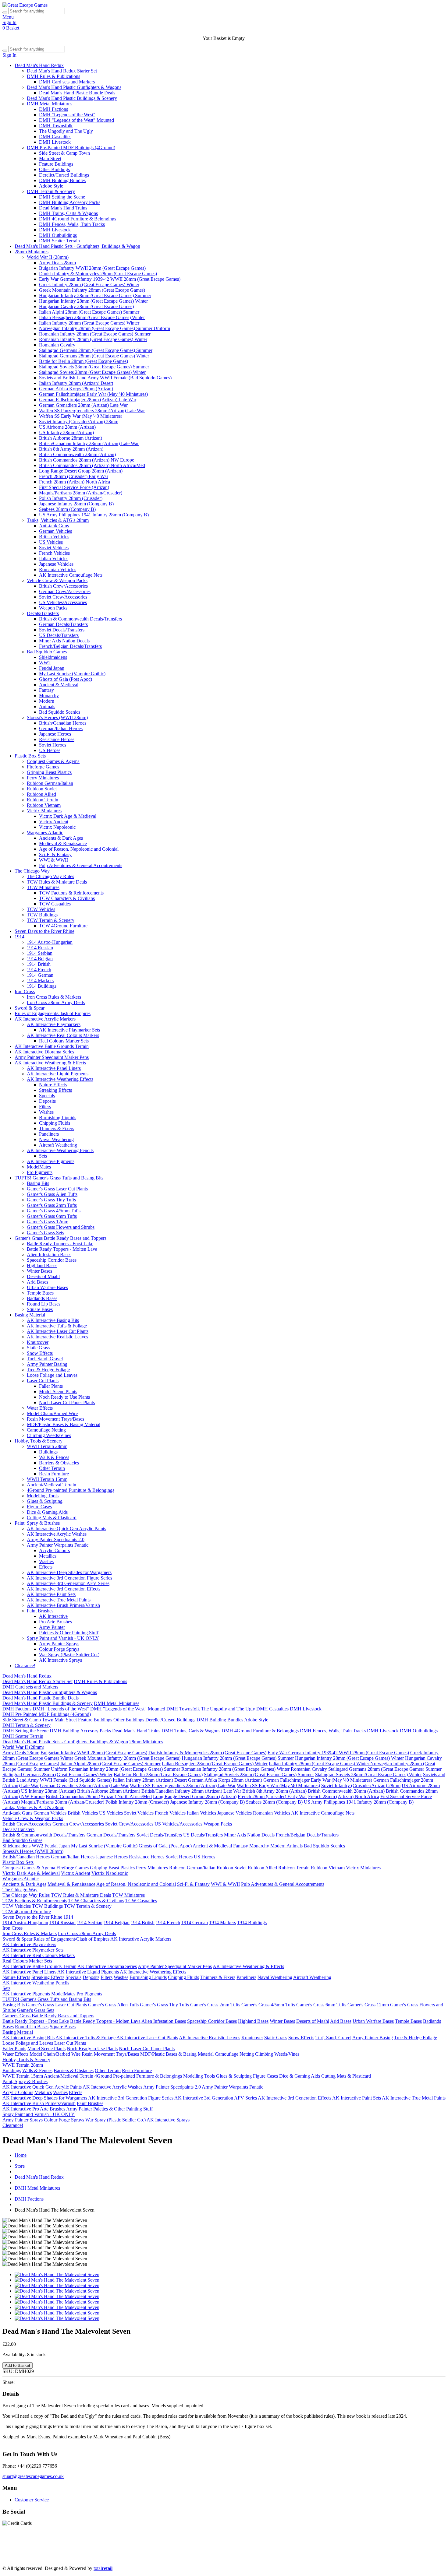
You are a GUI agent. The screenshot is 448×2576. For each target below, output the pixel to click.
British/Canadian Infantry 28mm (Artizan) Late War (89, 443)
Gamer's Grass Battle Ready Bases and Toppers (60, 1238)
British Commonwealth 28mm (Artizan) (77, 454)
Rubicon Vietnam (44, 805)
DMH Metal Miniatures (50, 104)
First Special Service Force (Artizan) (74, 487)
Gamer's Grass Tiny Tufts (51, 1200)
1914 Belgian (40, 959)
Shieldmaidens (53, 657)
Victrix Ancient (54, 822)
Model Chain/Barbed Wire (52, 1413)
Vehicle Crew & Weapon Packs (57, 580)
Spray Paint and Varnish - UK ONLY (63, 1638)
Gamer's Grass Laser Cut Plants (57, 1189)
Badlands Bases (42, 1298)
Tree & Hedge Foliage (48, 1370)
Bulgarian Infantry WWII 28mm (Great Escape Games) (92, 268)
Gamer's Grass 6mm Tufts (52, 1216)
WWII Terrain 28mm (47, 1446)
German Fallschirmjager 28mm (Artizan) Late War (88, 400)
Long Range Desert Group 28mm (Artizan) (81, 471)
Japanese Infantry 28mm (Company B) (76, 504)
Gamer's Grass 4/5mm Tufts (54, 1211)
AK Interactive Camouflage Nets (71, 575)
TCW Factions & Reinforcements (71, 893)
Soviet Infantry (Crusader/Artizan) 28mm (79, 422)
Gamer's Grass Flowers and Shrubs (61, 1227)
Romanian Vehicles (58, 569)
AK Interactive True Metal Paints (59, 1600)
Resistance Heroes (57, 739)
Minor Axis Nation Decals (64, 641)
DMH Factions (53, 109)
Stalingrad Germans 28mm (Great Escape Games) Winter (94, 356)
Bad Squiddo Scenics (60, 712)
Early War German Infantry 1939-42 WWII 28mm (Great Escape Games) (110, 279)
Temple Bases (40, 1293)
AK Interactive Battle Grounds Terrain (52, 1046)
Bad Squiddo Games (47, 652)
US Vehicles (51, 542)
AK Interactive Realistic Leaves (57, 1337)
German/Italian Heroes (61, 728)
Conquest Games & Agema (53, 761)
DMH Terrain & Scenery (51, 191)
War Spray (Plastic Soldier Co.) (69, 1655)
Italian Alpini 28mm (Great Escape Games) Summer (89, 312)
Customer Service (32, 2500)
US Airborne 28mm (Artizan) (67, 427)
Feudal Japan (52, 668)
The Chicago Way (32, 871)
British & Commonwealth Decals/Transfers (80, 619)
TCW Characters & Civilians (67, 898)
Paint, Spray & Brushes (37, 1523)
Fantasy (46, 690)
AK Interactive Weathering (327, 2552)
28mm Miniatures (32, 252)
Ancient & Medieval (59, 685)
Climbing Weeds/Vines (49, 1435)
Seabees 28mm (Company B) (67, 509)
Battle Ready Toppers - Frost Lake (60, 1244)
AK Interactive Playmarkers (54, 1024)
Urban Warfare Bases (47, 1287)
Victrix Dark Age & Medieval (68, 816)
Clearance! (25, 1666)
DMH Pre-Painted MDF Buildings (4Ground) (71, 148)
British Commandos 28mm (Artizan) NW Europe (87, 460)
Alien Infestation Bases (49, 1255)
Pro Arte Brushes (55, 1622)
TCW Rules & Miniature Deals (57, 882)
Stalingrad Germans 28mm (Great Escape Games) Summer (96, 350)
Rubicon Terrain (43, 800)
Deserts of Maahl (43, 1276)
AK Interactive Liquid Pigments (58, 1074)
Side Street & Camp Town (64, 153)
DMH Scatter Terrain (59, 241)
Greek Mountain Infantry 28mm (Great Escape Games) (92, 290)
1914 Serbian (40, 953)
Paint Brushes (40, 1611)
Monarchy (49, 696)
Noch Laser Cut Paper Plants (67, 1402)
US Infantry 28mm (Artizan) (66, 432)
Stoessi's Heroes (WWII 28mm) (57, 717)
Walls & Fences (54, 1457)
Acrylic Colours (54, 1550)
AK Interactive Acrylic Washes (57, 1534)
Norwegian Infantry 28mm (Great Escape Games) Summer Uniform (105, 328)
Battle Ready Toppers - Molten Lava (62, 1249)
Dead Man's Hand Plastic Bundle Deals (77, 93)
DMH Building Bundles (62, 180)
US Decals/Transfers (59, 635)
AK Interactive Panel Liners (54, 1068)
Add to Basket (18, 2365)
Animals (47, 706)
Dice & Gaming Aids (47, 1512)
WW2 (45, 663)
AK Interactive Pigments (51, 1161)
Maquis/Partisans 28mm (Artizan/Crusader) (81, 493)
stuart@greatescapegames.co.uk (33, 2476)
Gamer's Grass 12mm (48, 1222)
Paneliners (49, 1134)
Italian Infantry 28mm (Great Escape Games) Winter (89, 323)
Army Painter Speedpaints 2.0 (56, 1539)
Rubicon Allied (41, 794)
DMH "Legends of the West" (67, 115)
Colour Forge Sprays (59, 1649)
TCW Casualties (55, 904)
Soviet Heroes (53, 745)
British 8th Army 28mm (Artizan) (71, 449)
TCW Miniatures (43, 887)
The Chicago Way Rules (50, 876)
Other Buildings (54, 169)
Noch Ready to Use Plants (64, 1397)
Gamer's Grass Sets (45, 1233)
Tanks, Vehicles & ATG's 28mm (58, 520)
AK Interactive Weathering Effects (60, 1079)
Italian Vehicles (54, 559)
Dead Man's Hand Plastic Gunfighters (82, 2547)
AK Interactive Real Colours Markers (63, 1035)
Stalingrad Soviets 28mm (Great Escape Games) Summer (94, 367)
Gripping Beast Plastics (49, 772)
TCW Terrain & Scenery (51, 920)
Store (20, 2166)
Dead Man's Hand (174, 2547)
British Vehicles (54, 537)
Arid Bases (37, 1282)
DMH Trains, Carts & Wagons (68, 213)
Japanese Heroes (55, 734)
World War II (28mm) (48, 257)
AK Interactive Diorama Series (44, 1052)
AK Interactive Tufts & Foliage (57, 1326)
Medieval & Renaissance (63, 843)
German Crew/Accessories (65, 591)
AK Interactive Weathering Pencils (60, 1150)
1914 (20, 937)
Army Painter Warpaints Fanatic (58, 1545)
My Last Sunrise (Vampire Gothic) (72, 674)
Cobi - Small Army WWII (267, 2558)
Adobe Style (51, 186)
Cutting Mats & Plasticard (52, 1518)
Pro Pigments (40, 1172)
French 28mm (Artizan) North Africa (75, 482)
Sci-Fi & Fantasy (55, 854)
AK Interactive (53, 1616)
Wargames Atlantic (45, 833)
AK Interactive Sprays (60, 1660)
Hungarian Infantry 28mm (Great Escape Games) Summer (95, 295)
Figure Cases (39, 1507)
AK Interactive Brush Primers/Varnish (63, 1605)
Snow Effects (40, 1353)
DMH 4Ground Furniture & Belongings (78, 219)
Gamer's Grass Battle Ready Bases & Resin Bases (57, 2558)
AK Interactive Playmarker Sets (69, 1030)
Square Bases (40, 1309)
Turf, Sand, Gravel (45, 1359)
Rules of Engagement (387, 2547)
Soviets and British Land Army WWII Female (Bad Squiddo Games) (105, 378)
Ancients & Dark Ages (61, 838)
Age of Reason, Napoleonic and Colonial (79, 849)
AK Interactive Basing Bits (53, 1320)
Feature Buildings (56, 164)
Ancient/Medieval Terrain (52, 1485)
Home (21, 2155)
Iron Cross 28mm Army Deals (56, 1002)
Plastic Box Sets (30, 756)
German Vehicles (55, 531)
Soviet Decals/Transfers (62, 630)
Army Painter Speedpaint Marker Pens (52, 1057)
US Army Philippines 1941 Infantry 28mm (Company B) (94, 515)
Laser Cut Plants (43, 1381)
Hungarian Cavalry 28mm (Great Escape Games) (86, 306)
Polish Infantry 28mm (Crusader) (71, 498)
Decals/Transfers (43, 613)
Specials (47, 1096)
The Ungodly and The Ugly (66, 131)
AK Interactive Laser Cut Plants (58, 1331)
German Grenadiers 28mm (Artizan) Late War (83, 405)
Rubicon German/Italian (50, 783)
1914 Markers (40, 980)
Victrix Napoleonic (57, 827)
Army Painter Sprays (59, 1644)
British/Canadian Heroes (63, 723)
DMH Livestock (55, 142)
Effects (46, 1567)
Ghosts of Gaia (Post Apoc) (66, 679)
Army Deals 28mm (57, 263)
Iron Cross (25, 991)
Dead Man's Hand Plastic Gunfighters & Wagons (74, 87)
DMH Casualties (55, 137)
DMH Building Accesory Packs (70, 202)
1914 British (39, 964)
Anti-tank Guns (54, 526)
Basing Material (30, 1315)
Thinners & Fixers (57, 1128)
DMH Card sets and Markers (67, 82)
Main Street (50, 158)
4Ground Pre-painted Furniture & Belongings (71, 1490)
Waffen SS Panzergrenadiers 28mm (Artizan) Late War (92, 411)
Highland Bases (42, 1265)
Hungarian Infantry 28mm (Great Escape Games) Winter (93, 301)
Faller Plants (51, 1386)
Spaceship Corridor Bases (52, 1260)
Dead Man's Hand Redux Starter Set (62, 71)
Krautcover (38, 1342)
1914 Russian (40, 948)
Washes (46, 1112)
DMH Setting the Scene (62, 197)
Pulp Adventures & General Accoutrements (81, 865)
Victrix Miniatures (44, 811)
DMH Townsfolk (56, 126)
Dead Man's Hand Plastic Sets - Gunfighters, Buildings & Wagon (77, 246)
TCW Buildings (42, 915)
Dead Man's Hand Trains (63, 208)
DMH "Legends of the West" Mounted (76, 120)
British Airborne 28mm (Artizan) (71, 438)
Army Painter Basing (47, 1364)
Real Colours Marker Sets (64, 1041)
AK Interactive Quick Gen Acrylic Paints (66, 1529)
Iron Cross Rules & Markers (54, 997)
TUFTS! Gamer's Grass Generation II (393, 2552)
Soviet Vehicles (54, 548)
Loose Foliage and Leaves (52, 1375)
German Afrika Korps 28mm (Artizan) (76, 389)
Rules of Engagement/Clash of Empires (53, 1013)
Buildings (48, 1452)
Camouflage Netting (46, 1430)
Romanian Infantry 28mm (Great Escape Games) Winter (93, 339)
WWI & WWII (53, 860)
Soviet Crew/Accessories (63, 597)
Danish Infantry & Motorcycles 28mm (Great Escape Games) (98, 274)
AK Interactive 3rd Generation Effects (64, 1589)
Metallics (48, 1556)
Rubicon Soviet (42, 789)
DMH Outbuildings (58, 235)
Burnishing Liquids (58, 1118)
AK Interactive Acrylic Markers (45, 1019)
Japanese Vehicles (56, 564)
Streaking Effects (55, 1090)
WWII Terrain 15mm (47, 1479)
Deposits (47, 1101)
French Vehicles (54, 553)
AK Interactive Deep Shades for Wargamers (69, 1572)
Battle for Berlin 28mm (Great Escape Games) (84, 361)
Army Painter (52, 1627)
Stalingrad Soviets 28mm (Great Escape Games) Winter (92, 372)
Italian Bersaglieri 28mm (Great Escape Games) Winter (92, 317)
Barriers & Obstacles (59, 1463)
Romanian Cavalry (57, 345)
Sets (43, 1156)
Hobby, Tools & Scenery (39, 1441)
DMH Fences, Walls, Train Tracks (72, 224)
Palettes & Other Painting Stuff (69, 1633)
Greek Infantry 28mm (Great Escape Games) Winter (89, 285)
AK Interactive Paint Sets (51, 1594)
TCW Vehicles (41, 909)
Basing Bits (38, 1183)
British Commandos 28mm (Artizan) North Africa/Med (92, 465)
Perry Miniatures (43, 778)
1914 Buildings (42, 986)
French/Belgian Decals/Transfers (70, 646)
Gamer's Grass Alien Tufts (52, 1194)
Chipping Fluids (55, 1123)
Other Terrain (52, 1468)
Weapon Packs (53, 608)
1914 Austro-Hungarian (50, 942)
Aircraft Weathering (58, 1145)
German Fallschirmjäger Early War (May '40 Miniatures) (93, 394)
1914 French (39, 970)
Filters (45, 1107)
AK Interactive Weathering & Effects (50, 1063)
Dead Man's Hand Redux (39, 65)
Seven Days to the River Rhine (44, 931)
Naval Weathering (56, 1139)
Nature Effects (53, 1085)
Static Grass (38, 1348)
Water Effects (40, 1408)
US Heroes (50, 750)
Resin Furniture (54, 1474)
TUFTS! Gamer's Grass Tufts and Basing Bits (59, 1178)
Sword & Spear (30, 1008)
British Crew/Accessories (63, 586)
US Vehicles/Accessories (63, 602)
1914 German (40, 975)
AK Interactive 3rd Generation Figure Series (69, 1578)
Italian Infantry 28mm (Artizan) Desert (76, 383)
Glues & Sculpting (45, 1501)
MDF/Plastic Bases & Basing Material (64, 1424)
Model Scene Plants (58, 1392)
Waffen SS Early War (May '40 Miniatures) (81, 416)
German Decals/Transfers (63, 624)
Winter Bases (39, 1271)
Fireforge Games (43, 767)
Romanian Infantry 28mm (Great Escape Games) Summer (95, 334)
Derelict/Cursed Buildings (64, 175)
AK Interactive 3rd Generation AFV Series (68, 1583)
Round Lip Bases (44, 1304)
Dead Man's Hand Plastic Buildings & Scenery (72, 98)
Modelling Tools (43, 1496)
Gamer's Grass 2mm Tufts (52, 1205)
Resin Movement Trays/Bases (55, 1419)
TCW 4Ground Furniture (63, 926)
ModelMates (39, 1167)
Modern (47, 701)
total (103, 2568)
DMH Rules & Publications (53, 76)
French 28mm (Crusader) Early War (74, 476)
